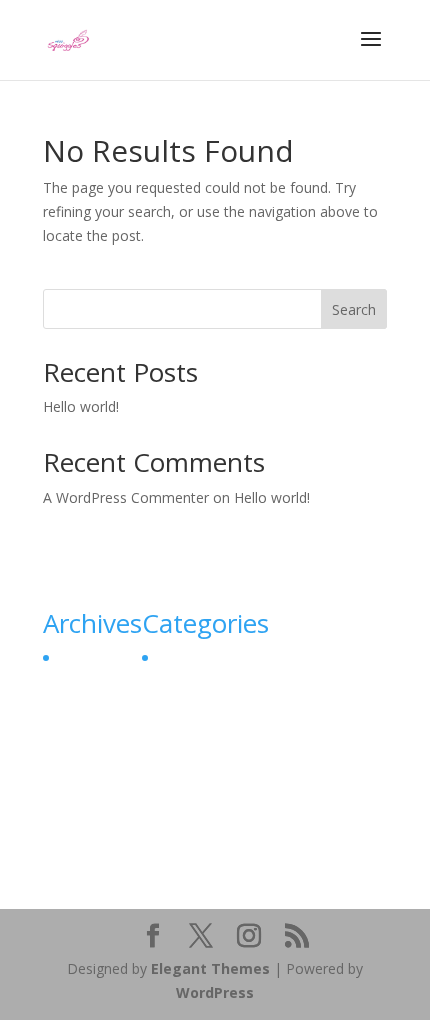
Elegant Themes (210, 968)
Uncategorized (203, 657)
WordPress (215, 992)
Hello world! (81, 406)
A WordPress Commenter (126, 497)
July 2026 (86, 657)
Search (354, 309)
